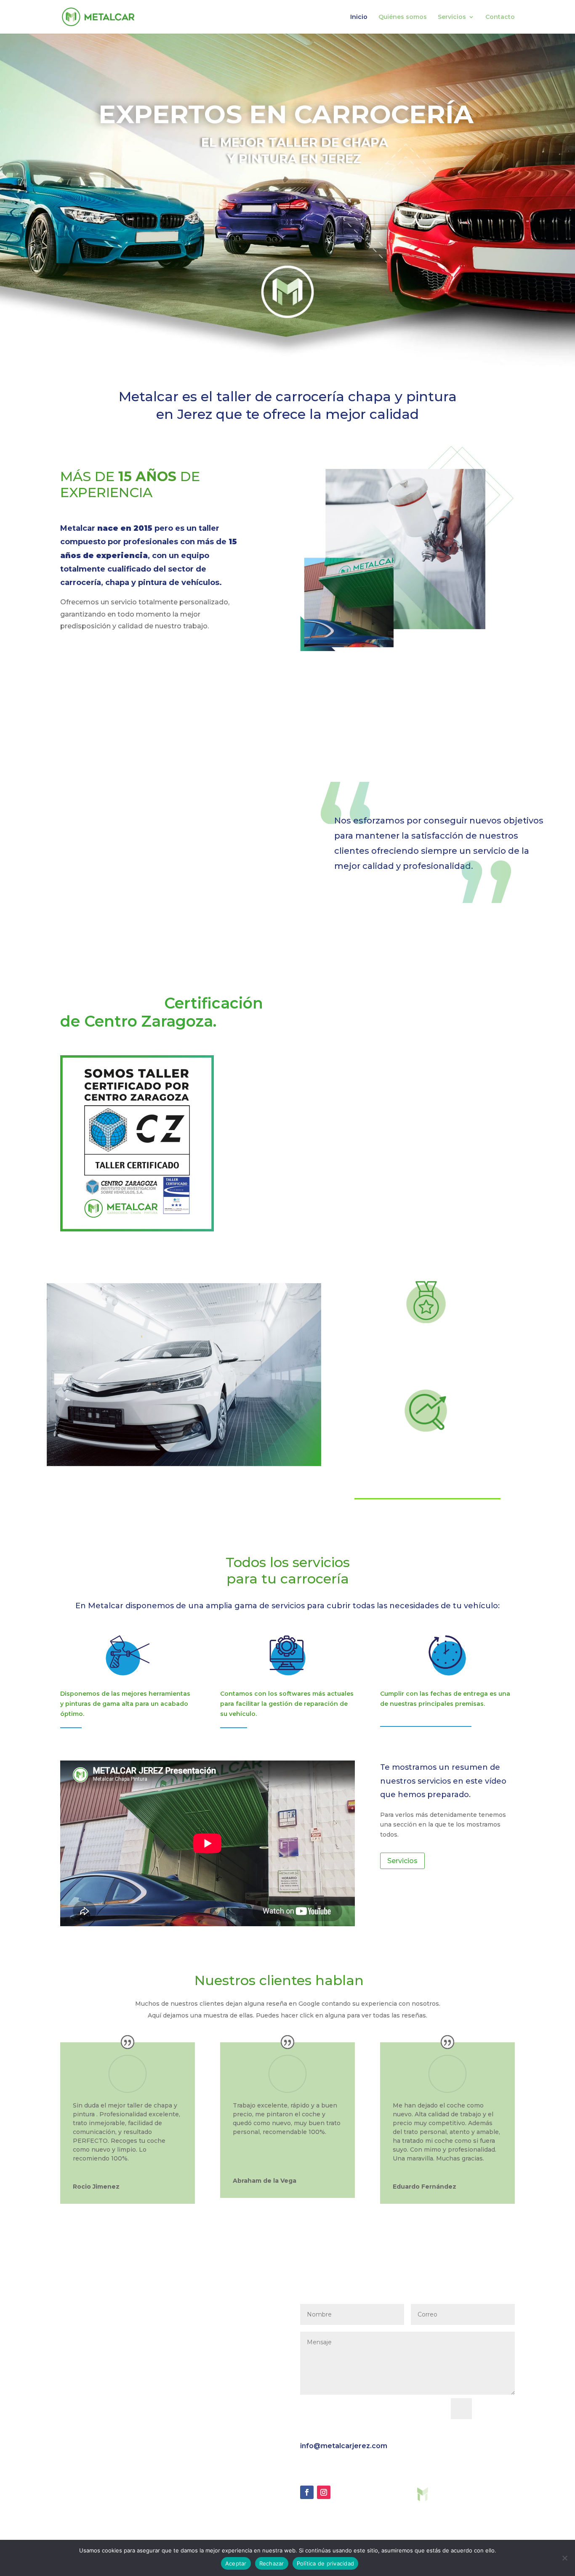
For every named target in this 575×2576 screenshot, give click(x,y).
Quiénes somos (403, 17)
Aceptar (236, 2563)
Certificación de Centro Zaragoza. (162, 1012)
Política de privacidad (326, 2563)
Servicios (452, 17)
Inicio (359, 17)
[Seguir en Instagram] (324, 2492)
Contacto (500, 17)
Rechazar (272, 2563)
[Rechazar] (564, 2558)
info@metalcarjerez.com (344, 2446)
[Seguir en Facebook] (307, 2492)
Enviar (497, 2408)
